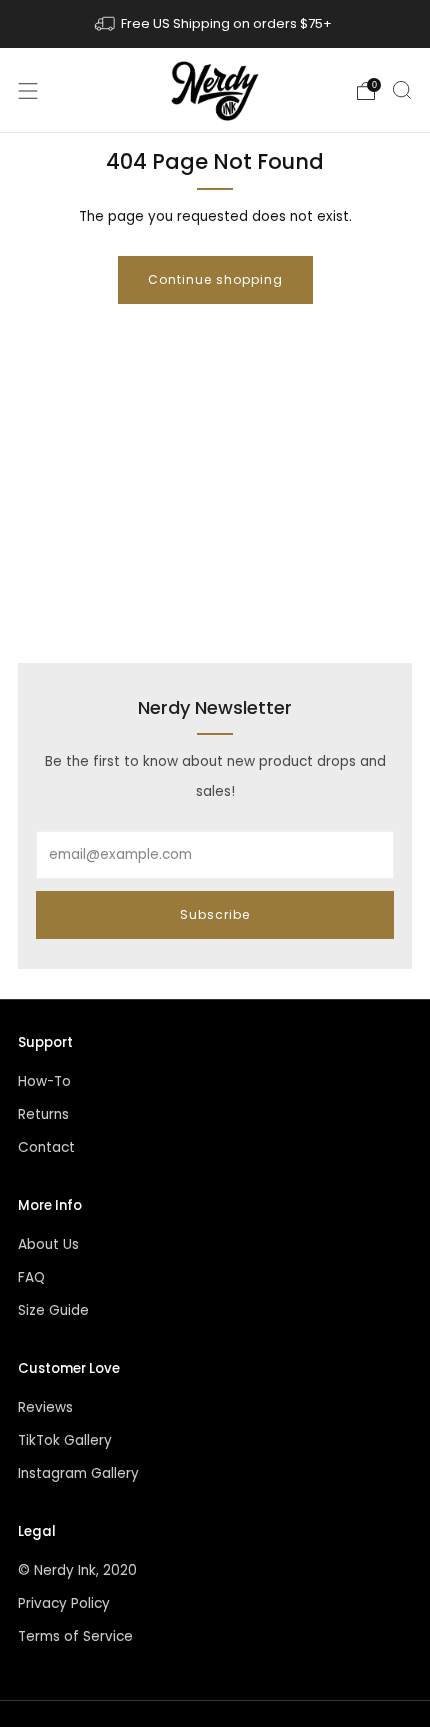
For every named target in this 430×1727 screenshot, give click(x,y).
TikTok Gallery (65, 1440)
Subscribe (215, 914)
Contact (46, 1147)
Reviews (45, 1407)
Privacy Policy (64, 1603)
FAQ (31, 1277)
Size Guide (53, 1310)
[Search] (402, 90)
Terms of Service (75, 1636)
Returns (43, 1114)
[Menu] (28, 91)
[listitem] (215, 24)
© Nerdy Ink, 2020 (77, 1570)
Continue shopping (215, 279)
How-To (44, 1081)
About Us (48, 1244)
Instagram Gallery (78, 1473)
